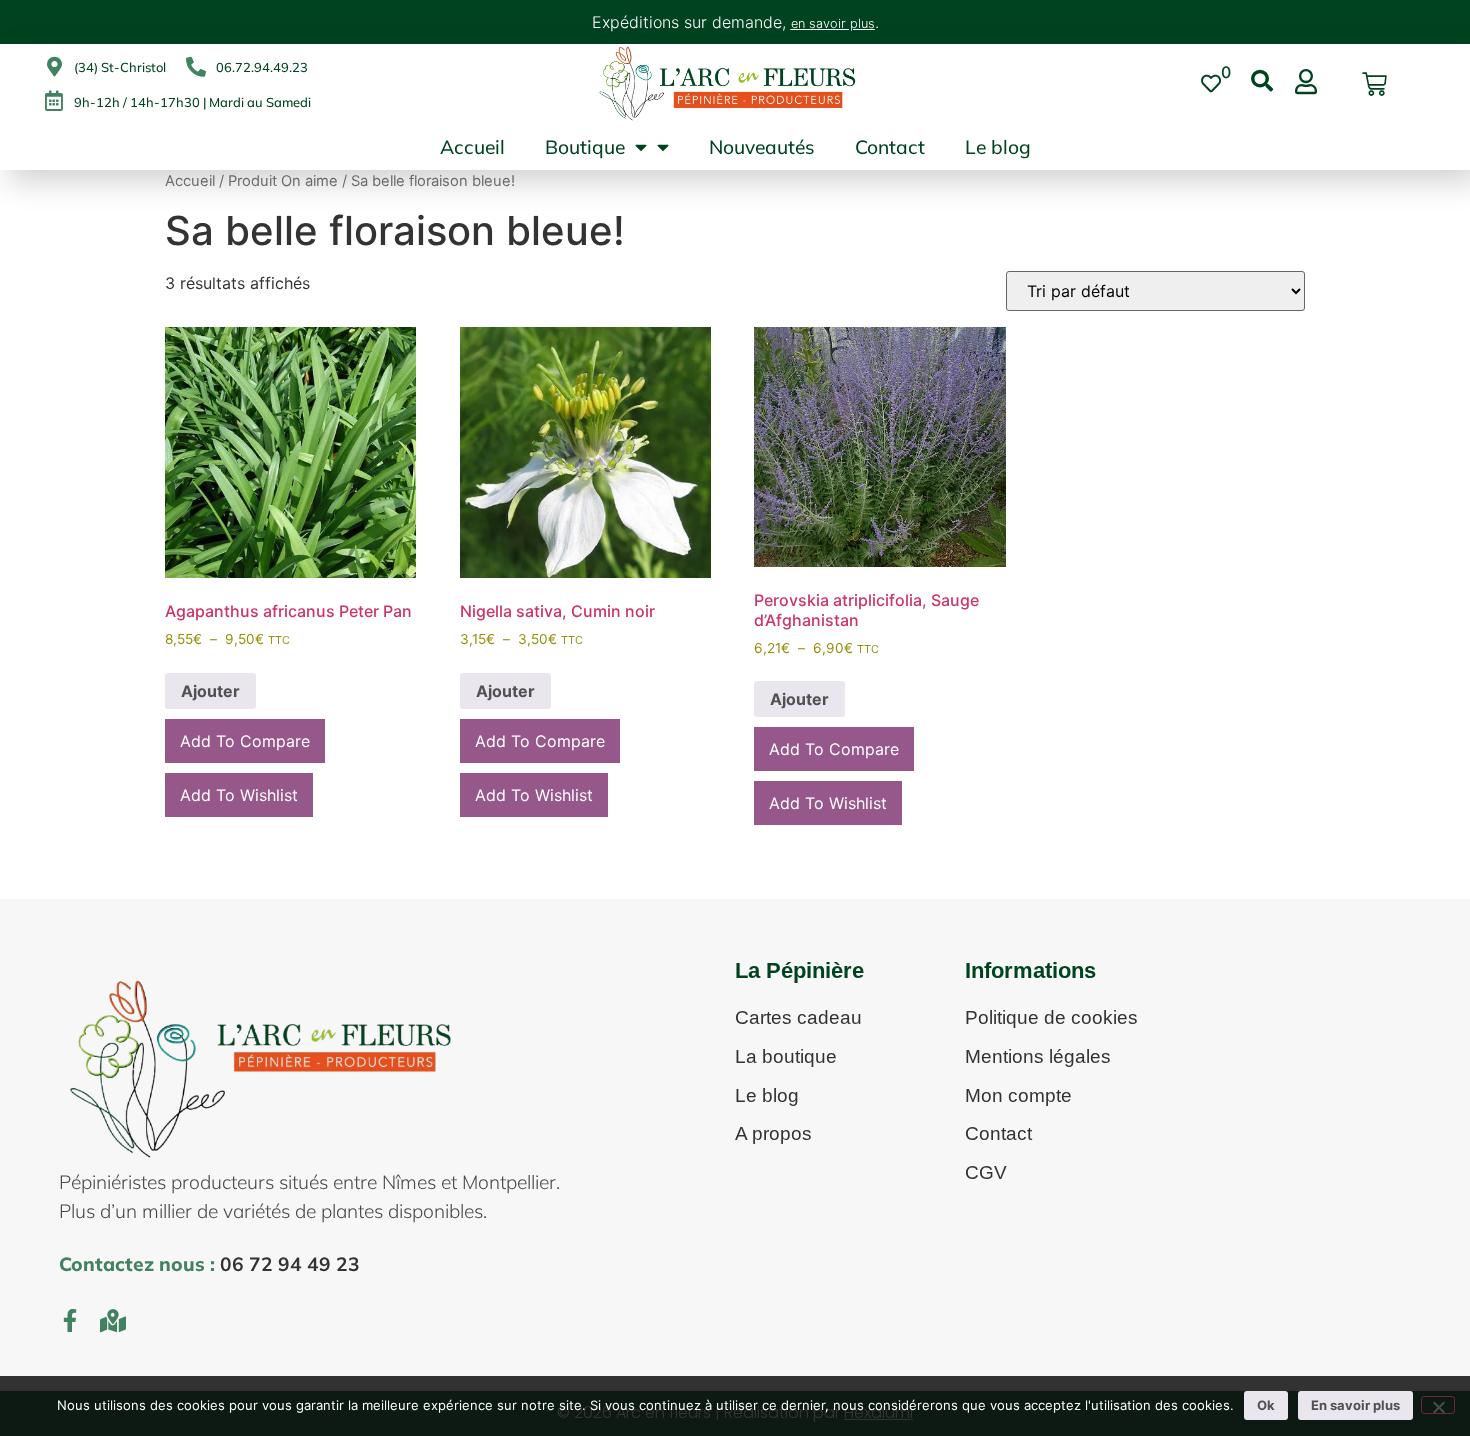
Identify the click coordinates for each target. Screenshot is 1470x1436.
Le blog (998, 147)
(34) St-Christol (120, 67)
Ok (1266, 1405)
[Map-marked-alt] (113, 1320)
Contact (890, 147)
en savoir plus (833, 23)
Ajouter (210, 691)
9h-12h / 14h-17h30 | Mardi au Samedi (192, 102)
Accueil (472, 147)
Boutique (585, 147)
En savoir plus (1355, 1405)
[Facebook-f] (70, 1320)
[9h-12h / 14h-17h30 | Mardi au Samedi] (54, 101)
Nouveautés (762, 147)
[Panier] (1374, 84)
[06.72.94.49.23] (196, 67)
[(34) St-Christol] (54, 67)
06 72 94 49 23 (290, 1264)
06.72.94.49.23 (262, 67)
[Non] (1438, 1405)
